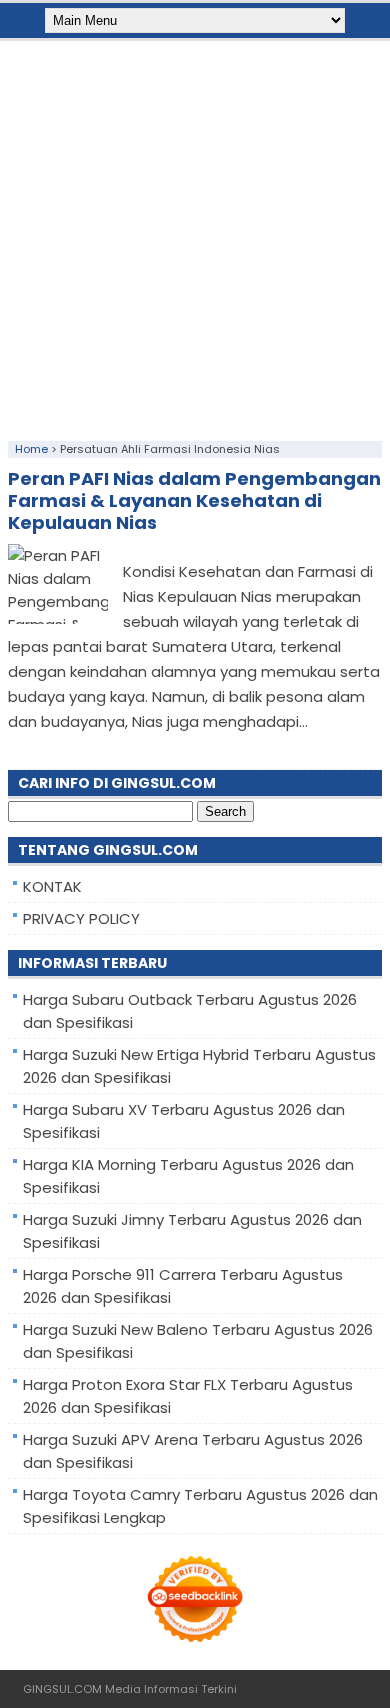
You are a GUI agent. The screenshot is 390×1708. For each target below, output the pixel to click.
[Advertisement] (195, 236)
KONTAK (52, 886)
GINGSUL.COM (62, 1689)
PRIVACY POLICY (81, 918)
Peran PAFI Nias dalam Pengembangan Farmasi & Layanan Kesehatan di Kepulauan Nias (194, 500)
